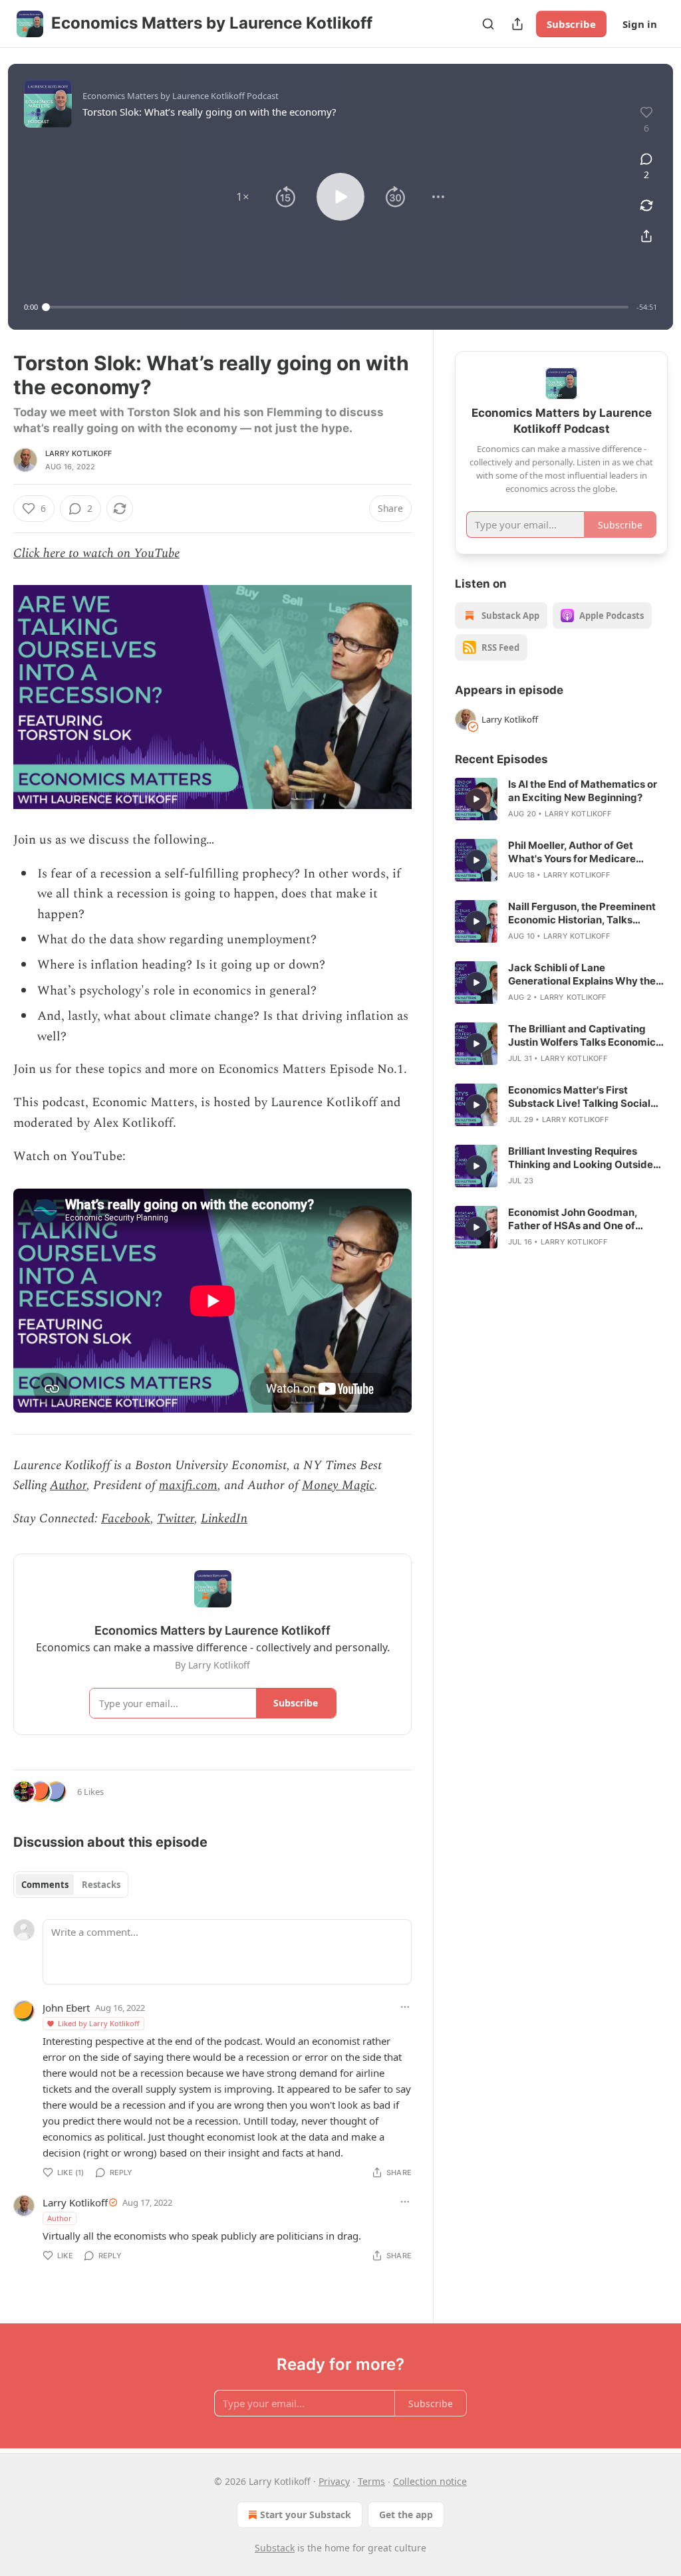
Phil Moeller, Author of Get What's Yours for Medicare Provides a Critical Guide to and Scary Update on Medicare (584, 852)
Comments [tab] (45, 1885)
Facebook (126, 1519)
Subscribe (571, 24)
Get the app (406, 2515)
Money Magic (338, 1485)
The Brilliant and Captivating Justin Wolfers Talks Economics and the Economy (585, 1036)
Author (68, 1485)
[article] (561, 799)
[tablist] (71, 1885)
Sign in (640, 24)
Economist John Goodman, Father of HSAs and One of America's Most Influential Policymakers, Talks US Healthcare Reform (573, 1219)
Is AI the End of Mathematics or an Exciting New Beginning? (583, 791)
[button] (243, 197)
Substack (275, 2548)
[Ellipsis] (405, 2007)
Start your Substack (306, 2515)
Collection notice (430, 2481)
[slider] (337, 307)
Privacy (334, 2481)
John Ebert (66, 2008)
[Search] (488, 24)
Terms (371, 2481)
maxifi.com (188, 1485)
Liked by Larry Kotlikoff (99, 2023)
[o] (476, 799)
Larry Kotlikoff (78, 453)
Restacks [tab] (101, 1885)
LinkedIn (224, 1519)
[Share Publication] (517, 24)
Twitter (176, 1519)
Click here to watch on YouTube (96, 553)
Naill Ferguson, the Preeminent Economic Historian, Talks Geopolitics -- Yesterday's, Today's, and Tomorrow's (582, 913)
